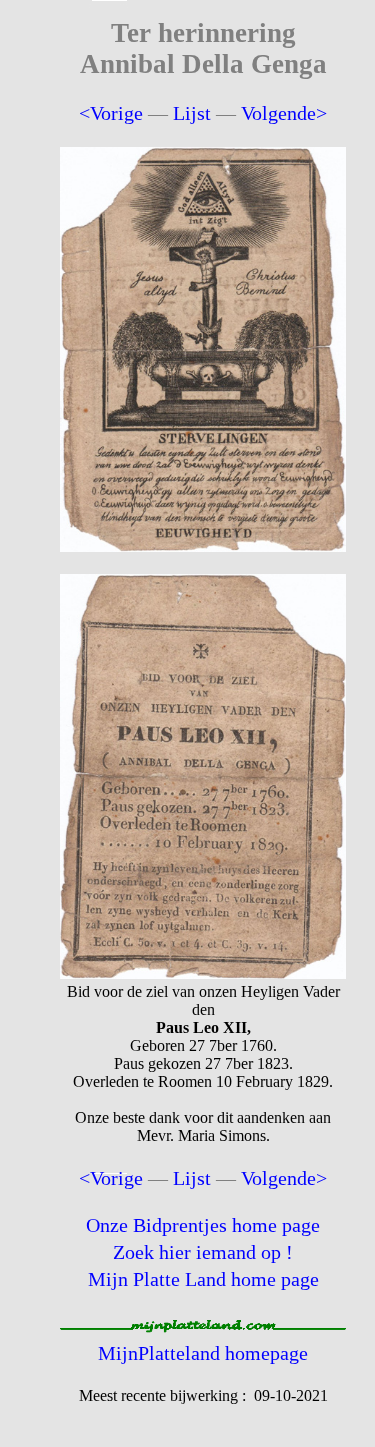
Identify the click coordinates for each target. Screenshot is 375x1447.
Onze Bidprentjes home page (203, 1225)
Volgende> (284, 113)
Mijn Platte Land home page (203, 1279)
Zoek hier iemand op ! (203, 1252)
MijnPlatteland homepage (203, 1353)
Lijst (192, 113)
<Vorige (111, 113)
